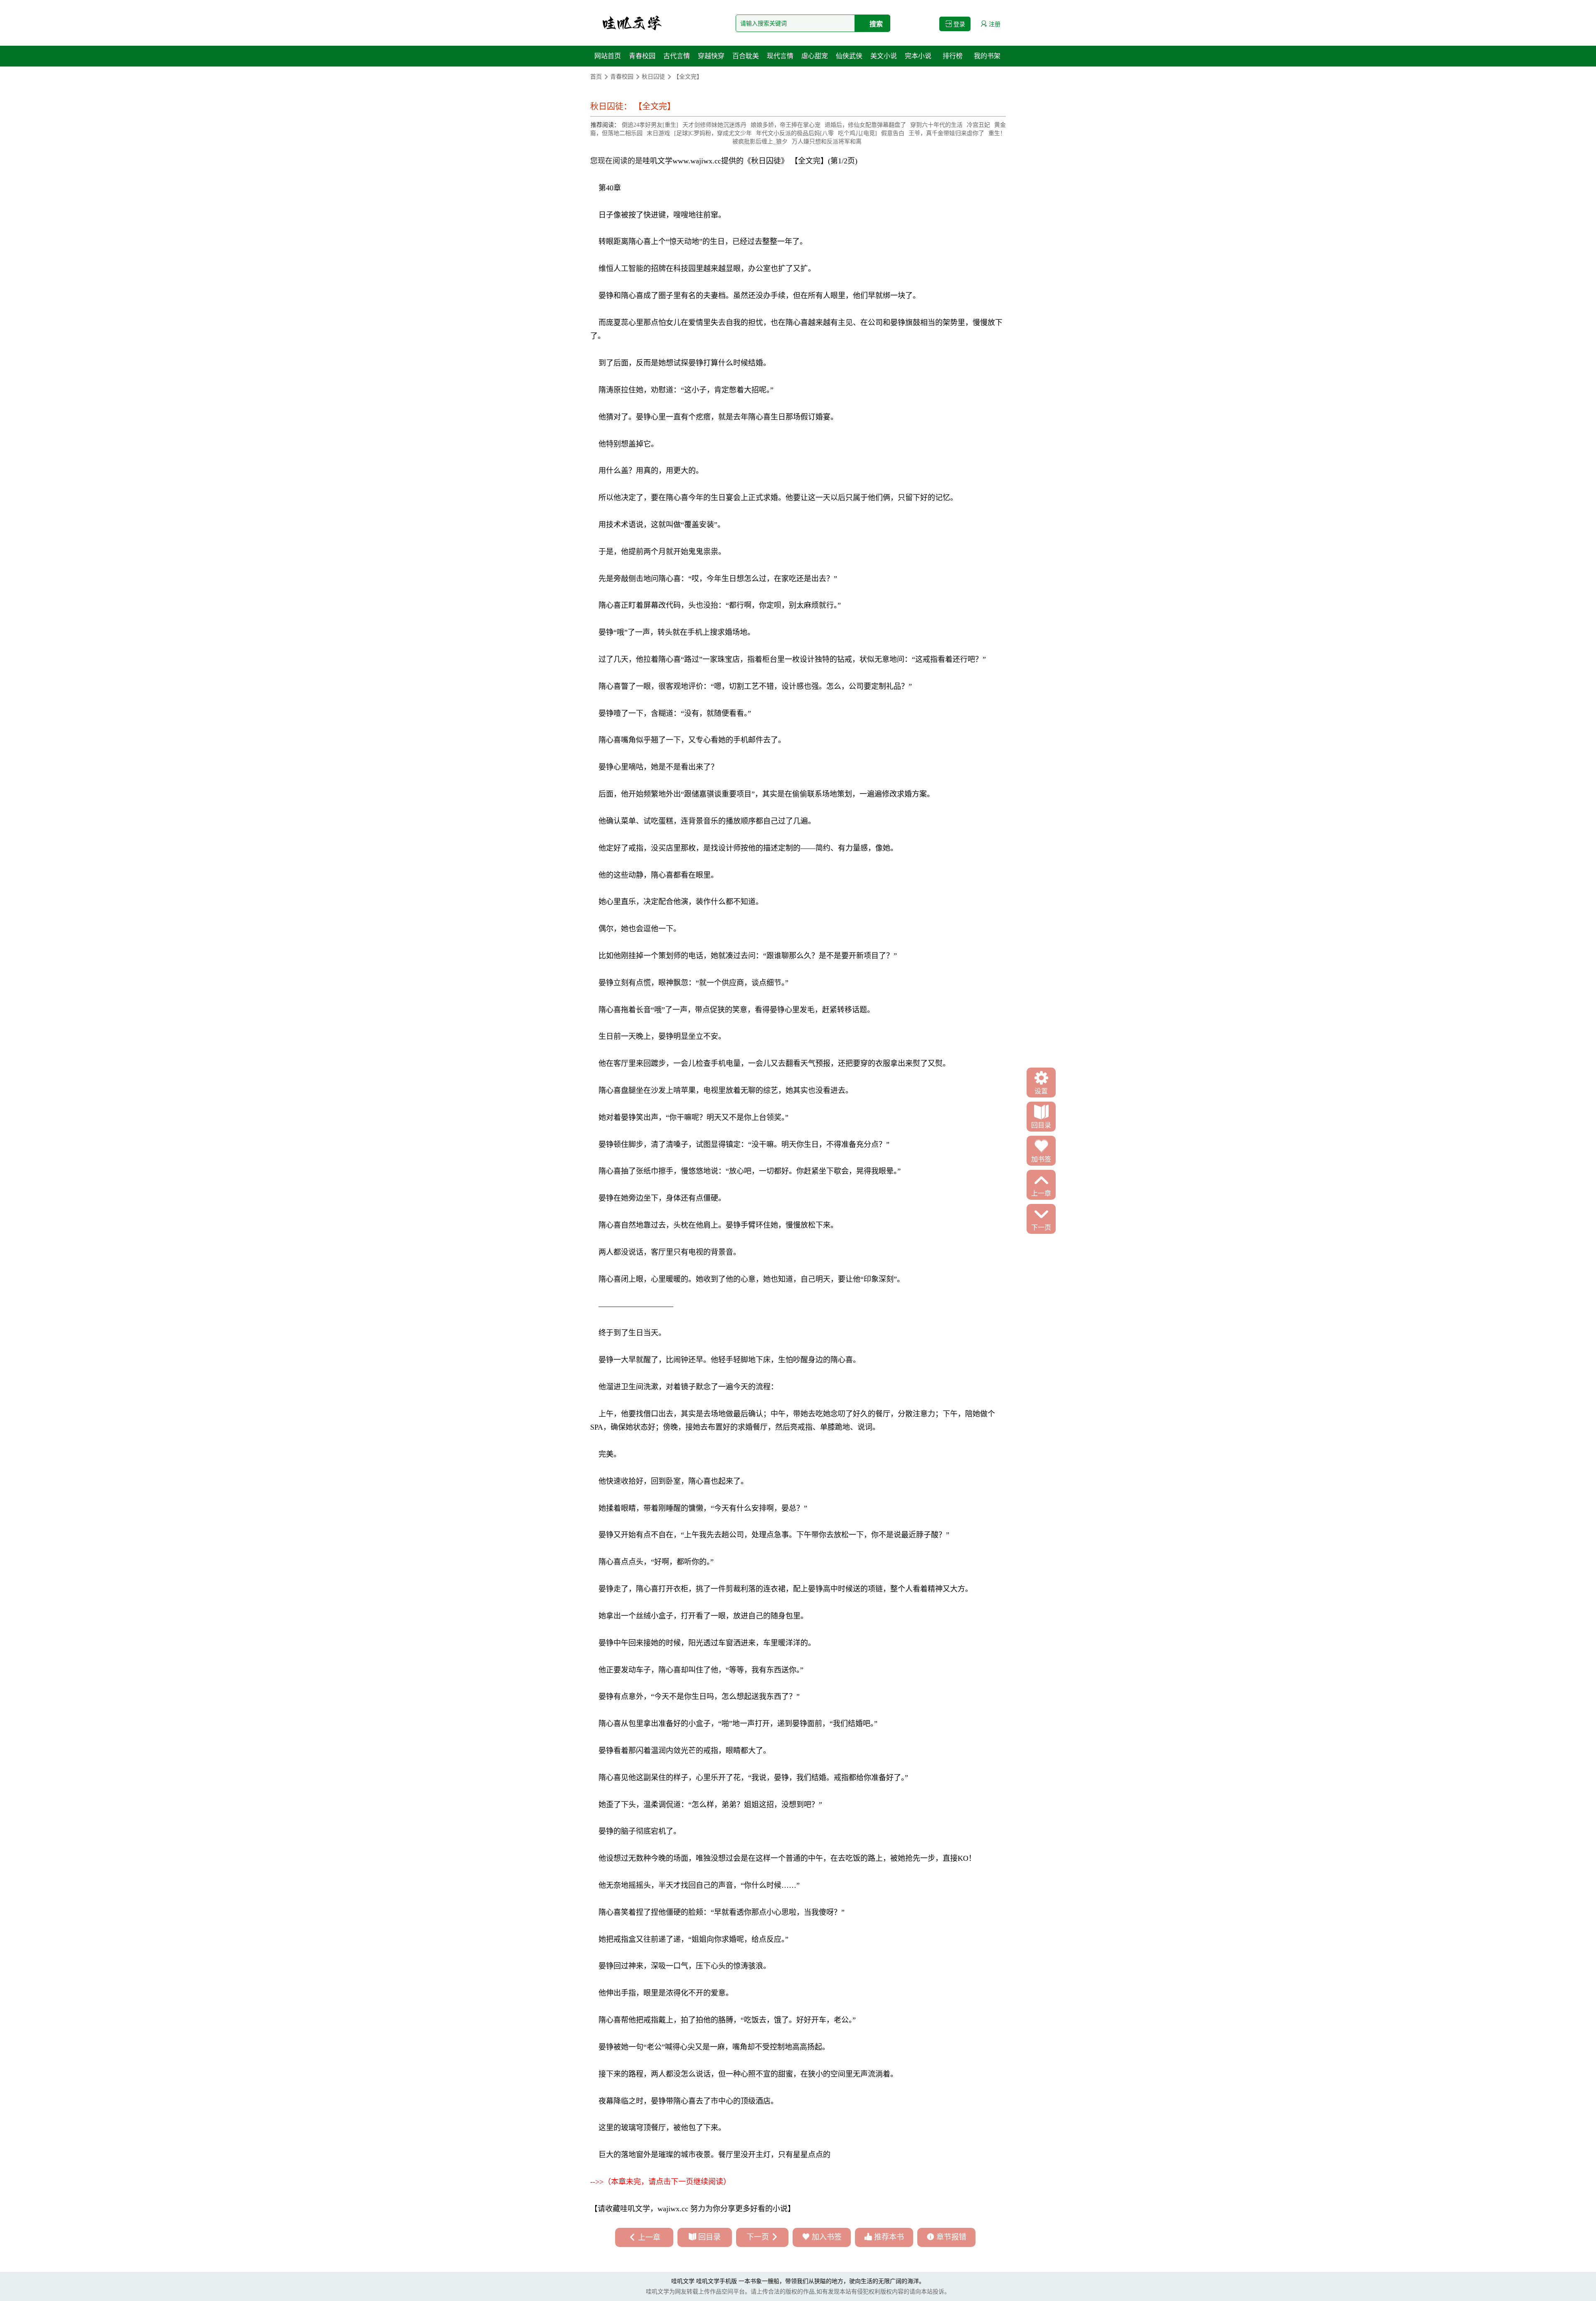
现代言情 (780, 56)
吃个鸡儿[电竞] (857, 133)
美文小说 (884, 56)
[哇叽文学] (632, 23)
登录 (958, 24)
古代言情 (677, 56)
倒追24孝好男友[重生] (650, 125)
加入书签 (827, 2237)
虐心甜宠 (815, 56)
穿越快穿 (711, 56)
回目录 (709, 2237)
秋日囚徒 (653, 77)
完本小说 (918, 56)
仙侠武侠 (849, 56)
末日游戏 (658, 133)
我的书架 (987, 56)
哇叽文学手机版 (717, 2281)
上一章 (649, 2237)
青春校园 (642, 56)
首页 (596, 77)
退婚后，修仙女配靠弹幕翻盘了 (865, 125)
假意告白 (893, 133)
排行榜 (953, 56)
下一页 (758, 2237)
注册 (994, 24)
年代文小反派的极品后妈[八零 (795, 133)
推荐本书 (889, 2237)
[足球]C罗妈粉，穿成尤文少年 (713, 133)
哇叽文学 (658, 161)
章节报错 (951, 2237)
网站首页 (608, 56)
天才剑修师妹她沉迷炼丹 (714, 125)
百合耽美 (746, 56)
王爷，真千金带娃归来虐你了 (946, 133)
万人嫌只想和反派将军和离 (827, 142)
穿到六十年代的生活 (936, 125)
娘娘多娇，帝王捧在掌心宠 (786, 125)
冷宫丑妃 (978, 125)
